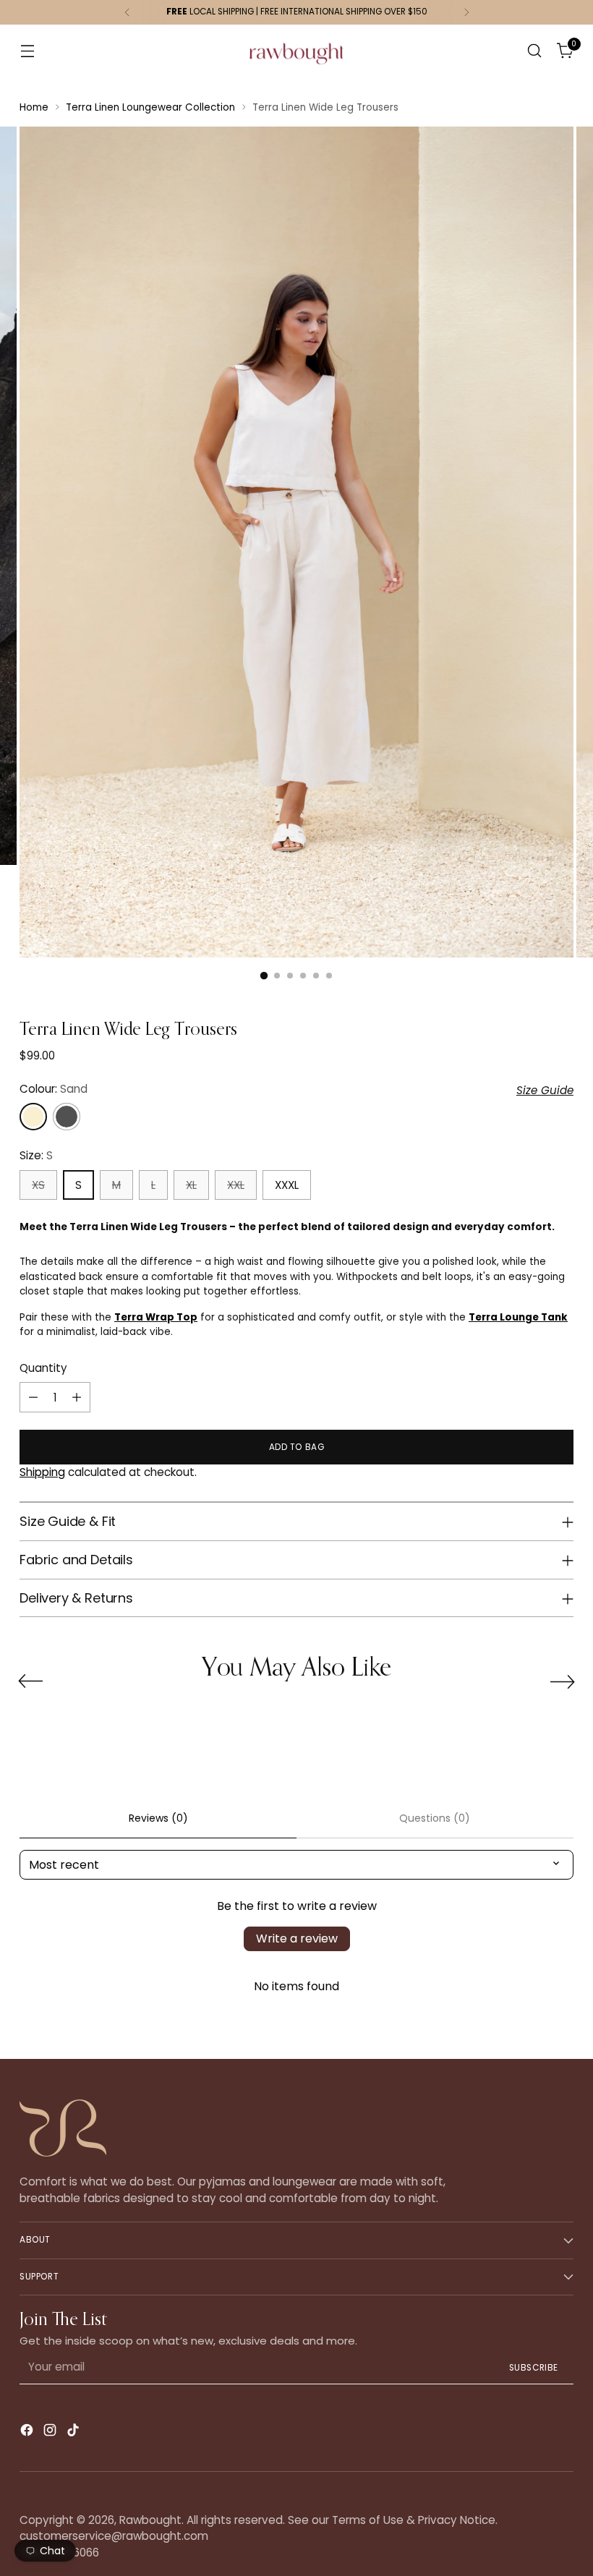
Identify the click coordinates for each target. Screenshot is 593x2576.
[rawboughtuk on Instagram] (51, 2432)
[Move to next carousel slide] (563, 1681)
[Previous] (127, 12)
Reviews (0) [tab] (158, 1818)
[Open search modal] (535, 51)
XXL (236, 1185)
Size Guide (545, 1090)
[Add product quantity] (77, 1397)
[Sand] (33, 1117)
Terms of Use (368, 2520)
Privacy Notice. (458, 2520)
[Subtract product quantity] (33, 1397)
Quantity (43, 1368)
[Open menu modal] (27, 51)
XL (191, 1185)
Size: (36, 1155)
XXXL (287, 1185)
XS (38, 1185)
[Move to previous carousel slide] (30, 1681)
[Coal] (67, 1117)
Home (34, 107)
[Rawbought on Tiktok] (74, 2432)
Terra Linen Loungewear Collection (150, 107)
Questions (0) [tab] (435, 1818)
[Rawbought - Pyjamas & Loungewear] (296, 61)
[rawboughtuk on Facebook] (28, 2432)
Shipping (42, 1472)
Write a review (297, 1939)
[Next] (466, 12)
